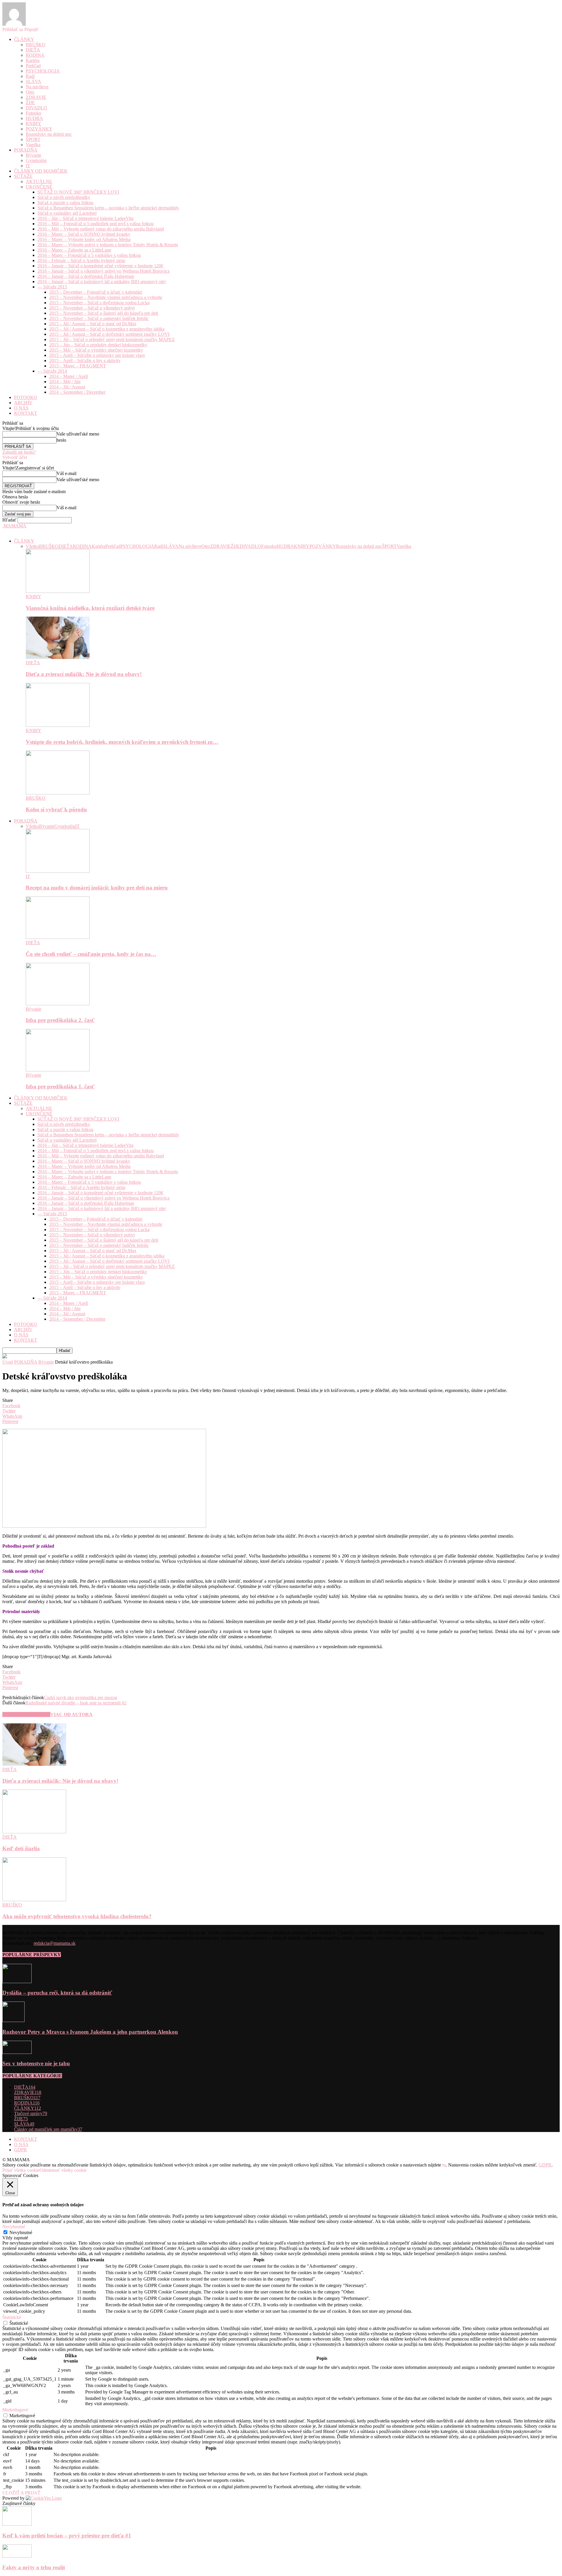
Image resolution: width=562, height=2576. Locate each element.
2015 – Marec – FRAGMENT (78, 366)
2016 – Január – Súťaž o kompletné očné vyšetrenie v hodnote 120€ (100, 266)
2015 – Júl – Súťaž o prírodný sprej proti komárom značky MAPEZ (112, 339)
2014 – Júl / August (67, 387)
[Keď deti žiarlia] (34, 1832)
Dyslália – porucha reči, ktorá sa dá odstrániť (57, 1993)
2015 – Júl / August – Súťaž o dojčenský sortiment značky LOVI (109, 334)
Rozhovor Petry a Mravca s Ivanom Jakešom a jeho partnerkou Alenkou (90, 2032)
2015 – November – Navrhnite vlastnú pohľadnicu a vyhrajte (106, 297)
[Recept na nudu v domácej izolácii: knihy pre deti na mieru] (58, 871)
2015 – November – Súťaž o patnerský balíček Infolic (99, 318)
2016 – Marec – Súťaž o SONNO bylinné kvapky (84, 234)
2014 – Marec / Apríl (68, 376)
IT (28, 166)
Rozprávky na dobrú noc (49, 134)
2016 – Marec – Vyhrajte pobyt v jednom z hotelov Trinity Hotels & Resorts (108, 245)
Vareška (33, 145)
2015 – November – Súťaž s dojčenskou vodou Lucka (99, 303)
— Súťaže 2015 (52, 287)
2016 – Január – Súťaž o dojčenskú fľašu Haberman (86, 276)
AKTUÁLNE (39, 181)
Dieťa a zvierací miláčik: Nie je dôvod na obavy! (84, 674)
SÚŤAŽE (23, 176)
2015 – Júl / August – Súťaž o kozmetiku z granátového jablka (107, 329)
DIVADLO (36, 108)
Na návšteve (37, 87)
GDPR (20, 2150)
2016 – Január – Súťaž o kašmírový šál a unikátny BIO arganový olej (102, 282)
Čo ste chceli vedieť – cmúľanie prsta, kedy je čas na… (91, 954)
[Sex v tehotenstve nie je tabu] (17, 2052)
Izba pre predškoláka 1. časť (60, 1086)
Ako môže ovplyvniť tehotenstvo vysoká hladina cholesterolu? (77, 1916)
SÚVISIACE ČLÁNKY (26, 1714)
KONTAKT (26, 413)
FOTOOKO (26, 397)
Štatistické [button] (12, 2317)
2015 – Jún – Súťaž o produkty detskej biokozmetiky (98, 345)
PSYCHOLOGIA (43, 71)
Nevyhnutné (21, 2232)
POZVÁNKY (39, 129)
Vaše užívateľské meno (78, 434)
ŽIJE (30, 103)
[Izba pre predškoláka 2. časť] (58, 1004)
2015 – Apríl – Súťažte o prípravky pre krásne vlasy (97, 355)
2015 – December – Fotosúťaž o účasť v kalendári (96, 292)
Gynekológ (36, 160)
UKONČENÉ (39, 187)
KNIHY (34, 124)
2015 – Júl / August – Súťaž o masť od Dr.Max (93, 324)
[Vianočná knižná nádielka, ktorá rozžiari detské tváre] (58, 591)
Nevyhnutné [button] (14, 2227)
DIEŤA (33, 50)
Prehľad (33, 66)
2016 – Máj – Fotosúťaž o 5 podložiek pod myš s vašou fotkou (96, 224)
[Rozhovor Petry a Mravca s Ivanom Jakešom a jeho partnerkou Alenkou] (13, 2020)
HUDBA (34, 118)
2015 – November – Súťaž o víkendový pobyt (92, 308)
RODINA (35, 55)
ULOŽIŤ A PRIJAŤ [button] (21, 2493)
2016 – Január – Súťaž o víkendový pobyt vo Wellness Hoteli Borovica (103, 271)
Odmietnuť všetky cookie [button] (63, 2170)
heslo (61, 440)
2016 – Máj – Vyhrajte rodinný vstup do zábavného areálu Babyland (101, 229)
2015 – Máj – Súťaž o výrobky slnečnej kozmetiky (96, 350)
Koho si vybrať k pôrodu (56, 809)
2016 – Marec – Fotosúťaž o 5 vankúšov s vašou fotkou (89, 255)
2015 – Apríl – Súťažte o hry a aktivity (85, 360)
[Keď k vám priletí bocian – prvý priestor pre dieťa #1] (17, 2524)
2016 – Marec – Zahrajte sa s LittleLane (74, 250)
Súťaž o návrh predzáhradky (64, 197)
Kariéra (33, 60)
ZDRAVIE (36, 97)
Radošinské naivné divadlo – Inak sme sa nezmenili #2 (76, 1703)
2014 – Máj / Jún (65, 382)
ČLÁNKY (24, 39)
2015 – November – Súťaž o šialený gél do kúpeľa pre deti (104, 313)
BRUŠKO (36, 45)
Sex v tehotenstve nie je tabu (36, 2063)
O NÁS (21, 408)
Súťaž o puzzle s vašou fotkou (65, 203)
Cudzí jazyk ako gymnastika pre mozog (80, 1697)
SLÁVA (34, 81)
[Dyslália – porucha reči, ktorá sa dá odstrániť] (17, 1982)
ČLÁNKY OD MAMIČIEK (41, 171)
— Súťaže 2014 (52, 371)
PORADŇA (26, 150)
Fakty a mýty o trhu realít (34, 2567)
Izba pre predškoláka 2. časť (60, 1020)
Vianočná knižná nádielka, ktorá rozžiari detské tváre (90, 608)
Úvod (8, 1362)
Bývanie (34, 155)
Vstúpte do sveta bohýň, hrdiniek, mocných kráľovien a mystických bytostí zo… (122, 742)
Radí (30, 76)
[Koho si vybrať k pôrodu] (58, 793)
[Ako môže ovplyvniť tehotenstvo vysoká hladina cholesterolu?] (34, 1900)
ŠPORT (33, 139)
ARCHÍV (23, 403)
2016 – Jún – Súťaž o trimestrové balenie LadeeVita (85, 218)
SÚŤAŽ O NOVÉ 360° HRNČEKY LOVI (78, 192)
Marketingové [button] (15, 2410)
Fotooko (34, 113)
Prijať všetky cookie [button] (21, 2170)
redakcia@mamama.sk (55, 1943)
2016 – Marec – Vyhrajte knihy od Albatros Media (84, 239)
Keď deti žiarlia (21, 1848)
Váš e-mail (66, 473)
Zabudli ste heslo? (19, 452)
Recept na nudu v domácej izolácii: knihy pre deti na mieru (97, 888)
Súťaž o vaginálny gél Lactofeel (67, 213)
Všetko (32, 546)
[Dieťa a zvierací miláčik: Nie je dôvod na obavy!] (58, 657)
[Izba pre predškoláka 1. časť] (58, 1070)
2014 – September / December (77, 392)
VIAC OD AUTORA (71, 1714)
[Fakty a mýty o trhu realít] (17, 2556)
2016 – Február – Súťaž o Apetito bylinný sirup (81, 260)
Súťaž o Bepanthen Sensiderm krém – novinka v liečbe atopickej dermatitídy (108, 208)
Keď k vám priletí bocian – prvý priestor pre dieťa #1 (67, 2535)
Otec (30, 92)
